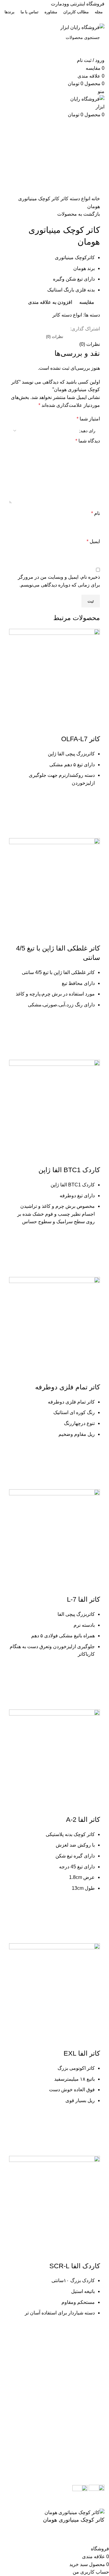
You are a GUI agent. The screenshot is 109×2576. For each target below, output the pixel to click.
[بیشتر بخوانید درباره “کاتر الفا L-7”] (92, 1687)
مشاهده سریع (92, 831)
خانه (95, 199)
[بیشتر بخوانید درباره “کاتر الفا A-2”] (92, 1921)
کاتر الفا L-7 (83, 1599)
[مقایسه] (92, 727)
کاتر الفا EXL (82, 2053)
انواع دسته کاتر (75, 199)
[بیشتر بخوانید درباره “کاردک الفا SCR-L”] (92, 2346)
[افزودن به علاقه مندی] (92, 800)
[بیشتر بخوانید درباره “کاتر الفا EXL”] (92, 2133)
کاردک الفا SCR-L (75, 2266)
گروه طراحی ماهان (46, 2504)
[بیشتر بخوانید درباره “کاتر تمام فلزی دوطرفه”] (92, 1467)
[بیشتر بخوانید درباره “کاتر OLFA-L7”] (92, 815)
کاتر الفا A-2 (83, 1820)
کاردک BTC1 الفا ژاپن (69, 1170)
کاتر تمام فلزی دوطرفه (68, 1387)
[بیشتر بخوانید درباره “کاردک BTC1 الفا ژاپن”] (92, 1254)
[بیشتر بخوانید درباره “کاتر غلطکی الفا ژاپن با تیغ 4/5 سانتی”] (92, 1037)
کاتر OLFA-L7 (81, 739)
